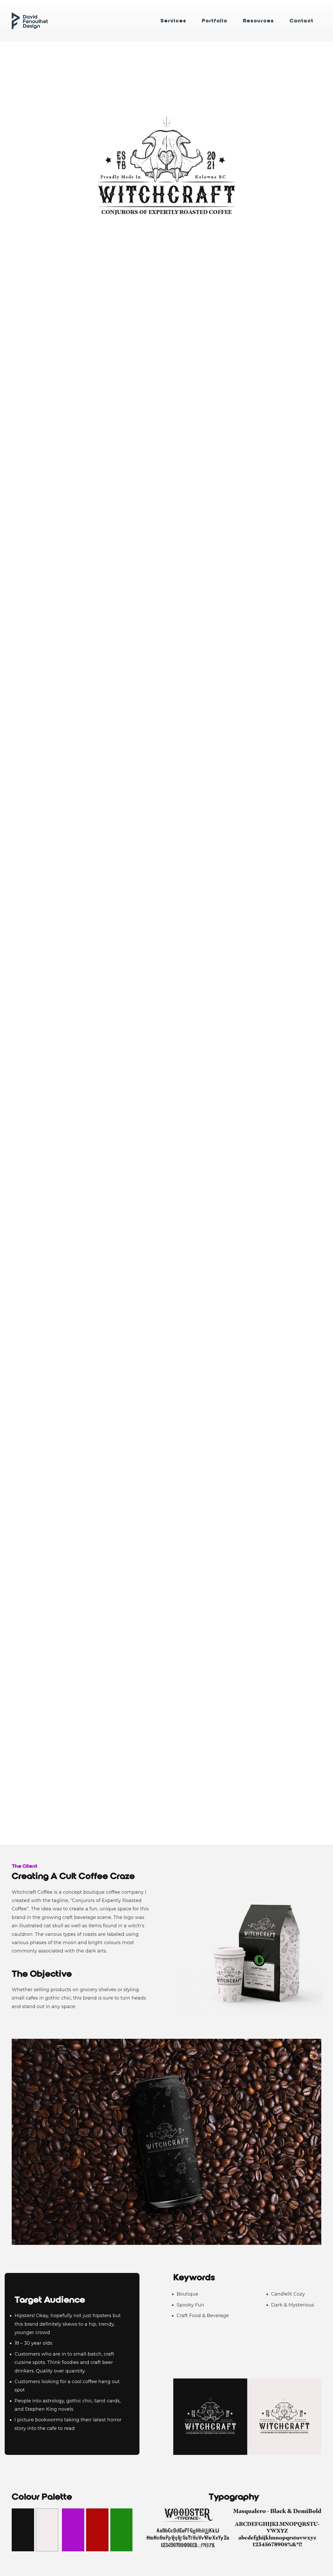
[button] (190, 21)
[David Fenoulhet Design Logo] (30, 21)
